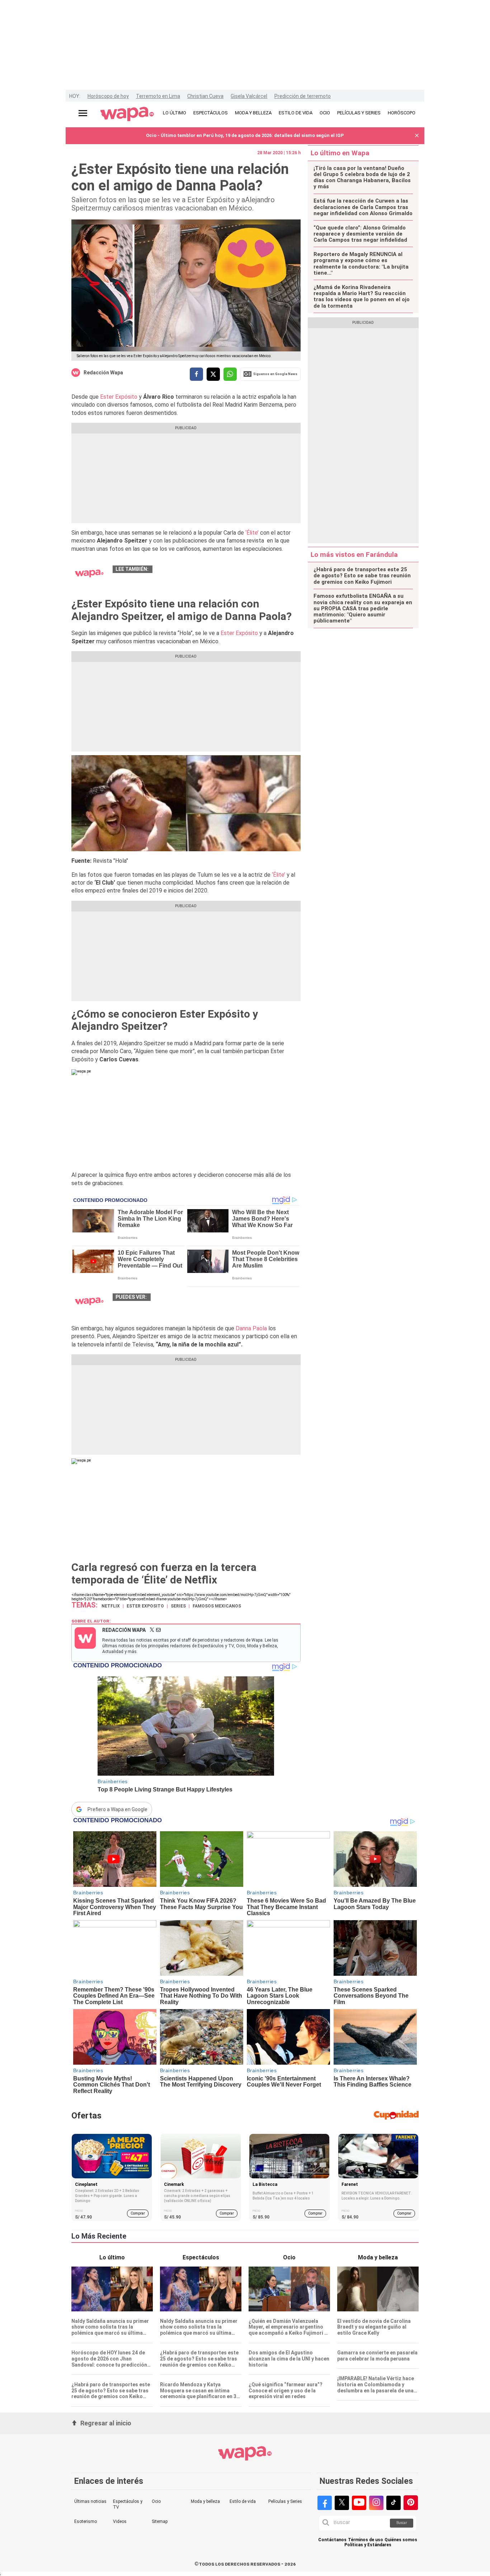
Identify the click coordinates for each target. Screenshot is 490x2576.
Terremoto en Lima (158, 96)
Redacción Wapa (103, 373)
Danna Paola (251, 1328)
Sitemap (160, 2521)
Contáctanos (332, 2540)
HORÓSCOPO (402, 113)
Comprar (138, 2213)
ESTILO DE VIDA (296, 113)
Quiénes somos (401, 2540)
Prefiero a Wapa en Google (117, 1809)
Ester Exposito (145, 1606)
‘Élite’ (253, 533)
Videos (120, 2521)
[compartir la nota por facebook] (196, 374)
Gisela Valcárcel (249, 96)
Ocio (156, 2501)
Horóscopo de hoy (108, 96)
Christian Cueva (205, 96)
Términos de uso (366, 2540)
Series (178, 1606)
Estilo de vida (243, 2501)
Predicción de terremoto (303, 96)
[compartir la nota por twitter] (213, 374)
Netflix (111, 1606)
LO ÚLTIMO (175, 113)
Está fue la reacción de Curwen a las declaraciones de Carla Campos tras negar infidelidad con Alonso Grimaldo (363, 207)
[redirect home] (127, 114)
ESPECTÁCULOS (211, 113)
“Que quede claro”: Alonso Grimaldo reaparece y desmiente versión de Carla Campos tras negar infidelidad (360, 234)
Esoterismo (86, 2521)
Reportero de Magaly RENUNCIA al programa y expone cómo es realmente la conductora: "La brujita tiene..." (361, 264)
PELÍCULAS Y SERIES (359, 113)
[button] (417, 136)
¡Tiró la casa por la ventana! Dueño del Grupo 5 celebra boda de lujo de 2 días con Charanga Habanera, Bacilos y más (362, 178)
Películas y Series (285, 2501)
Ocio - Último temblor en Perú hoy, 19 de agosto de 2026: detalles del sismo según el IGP (245, 135)
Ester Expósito (119, 397)
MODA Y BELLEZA (253, 113)
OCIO (325, 113)
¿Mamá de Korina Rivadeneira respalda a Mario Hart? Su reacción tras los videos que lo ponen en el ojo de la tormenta (362, 297)
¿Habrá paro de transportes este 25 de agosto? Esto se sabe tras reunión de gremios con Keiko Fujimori (362, 576)
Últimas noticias (90, 2501)
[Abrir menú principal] (83, 113)
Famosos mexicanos (217, 1606)
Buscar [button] (402, 2523)
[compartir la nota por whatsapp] (230, 374)
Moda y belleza (205, 2501)
